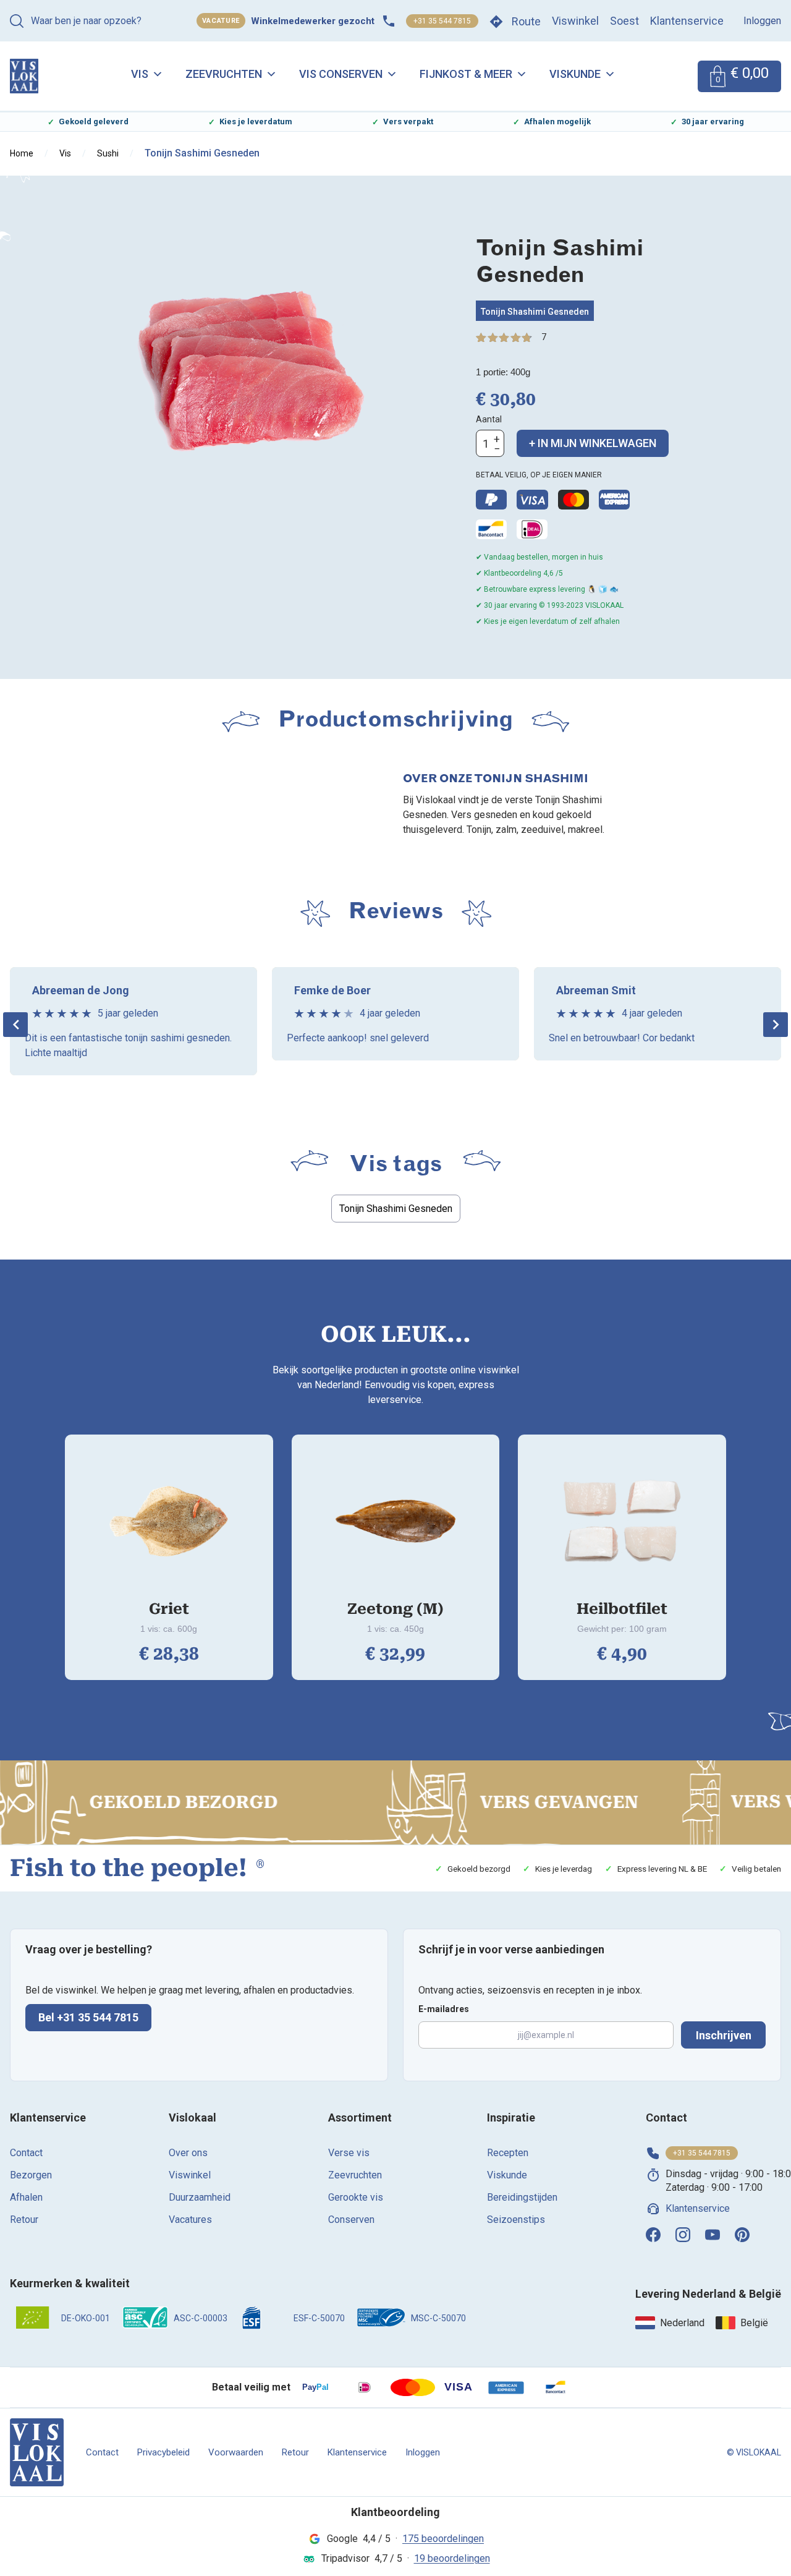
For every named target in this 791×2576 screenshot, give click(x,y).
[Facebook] (653, 2235)
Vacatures (190, 2220)
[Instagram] (683, 2235)
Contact (26, 2153)
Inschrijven (724, 2035)
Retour (24, 2220)
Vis (140, 74)
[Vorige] (15, 1025)
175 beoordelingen (443, 2539)
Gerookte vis (356, 2197)
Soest (624, 21)
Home (22, 153)
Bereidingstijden (522, 2197)
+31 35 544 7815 (442, 21)
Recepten (508, 2153)
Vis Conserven (341, 74)
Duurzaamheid (200, 2197)
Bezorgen (31, 2175)
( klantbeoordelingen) (544, 337)
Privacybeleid (163, 2452)
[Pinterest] (742, 2235)
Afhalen (26, 2197)
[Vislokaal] (37, 2452)
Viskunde (575, 74)
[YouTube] (713, 2235)
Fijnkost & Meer (466, 74)
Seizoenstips (516, 2220)
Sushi (108, 153)
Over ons (188, 2153)
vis (65, 153)
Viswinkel (575, 21)
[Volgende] (776, 1025)
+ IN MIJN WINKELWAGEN (593, 443)
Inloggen (762, 21)
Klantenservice (687, 21)
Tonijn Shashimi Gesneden (535, 312)
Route (526, 21)
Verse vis (349, 2153)
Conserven (351, 2220)
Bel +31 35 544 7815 (88, 2017)
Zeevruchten (224, 74)
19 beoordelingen (452, 2558)
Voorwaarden (236, 2452)
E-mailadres (444, 2009)
